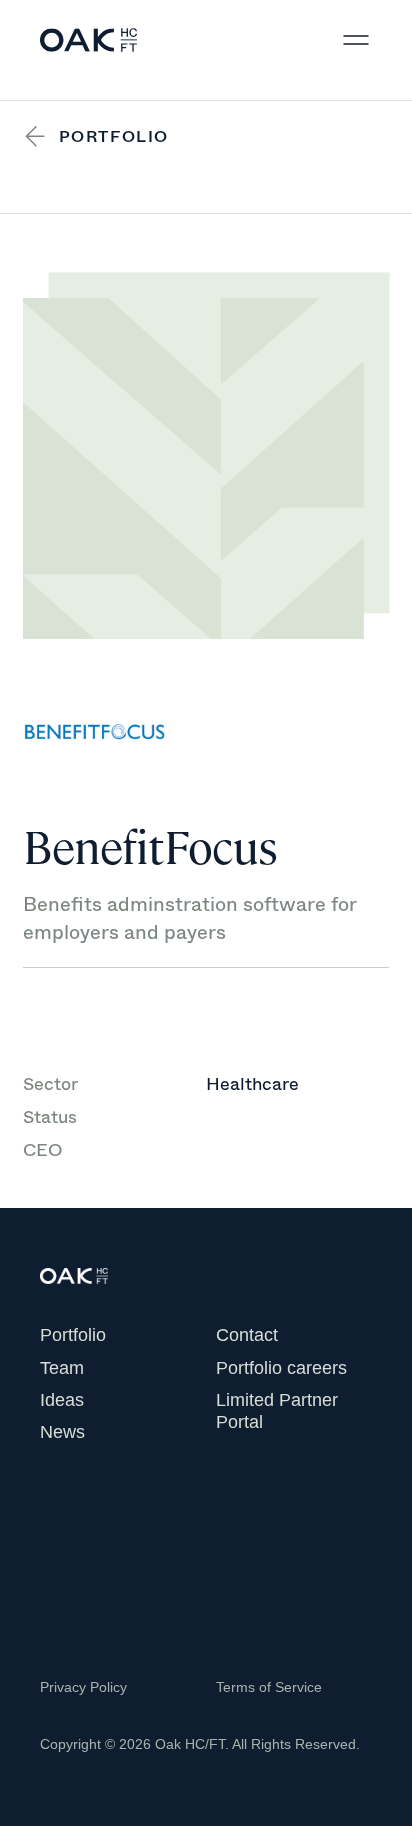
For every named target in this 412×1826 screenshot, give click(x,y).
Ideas (62, 1400)
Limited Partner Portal (277, 1411)
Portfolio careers (281, 1368)
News (62, 1432)
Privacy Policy (83, 1687)
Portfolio (73, 1335)
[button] (356, 40)
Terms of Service (269, 1687)
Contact (247, 1335)
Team (62, 1368)
